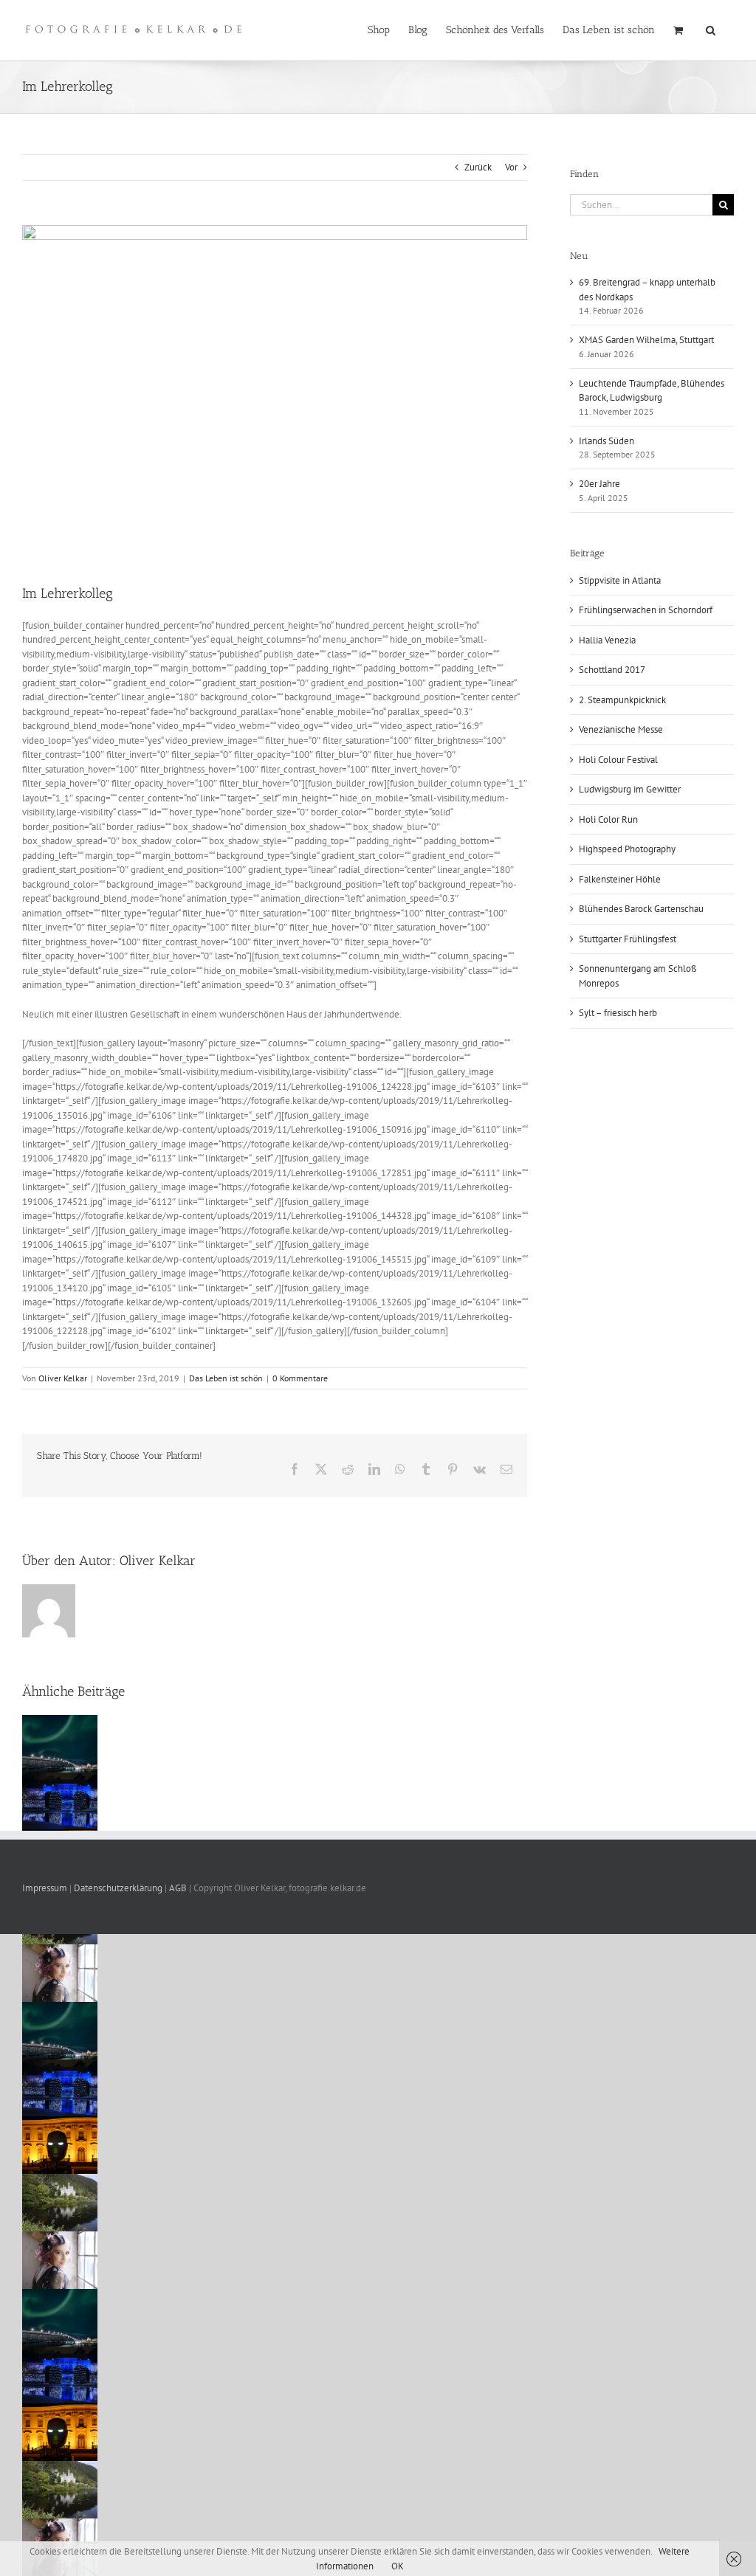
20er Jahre (599, 484)
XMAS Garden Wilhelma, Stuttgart (646, 340)
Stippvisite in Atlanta (620, 580)
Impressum (46, 1888)
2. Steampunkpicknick (622, 700)
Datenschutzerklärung (118, 1888)
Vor (511, 167)
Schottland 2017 (612, 670)
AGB (178, 1888)
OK (398, 2566)
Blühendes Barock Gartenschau (641, 909)
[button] (711, 29)
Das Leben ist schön (226, 1378)
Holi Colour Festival (618, 760)
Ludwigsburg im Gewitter (630, 789)
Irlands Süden (606, 441)
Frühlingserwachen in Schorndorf (646, 610)
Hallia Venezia (607, 640)
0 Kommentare (300, 1378)
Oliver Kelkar (63, 1378)
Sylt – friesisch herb (618, 1013)
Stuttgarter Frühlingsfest (628, 939)
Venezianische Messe (621, 729)
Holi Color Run (608, 819)
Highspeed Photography (627, 849)
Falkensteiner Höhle (620, 879)
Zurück (478, 167)
